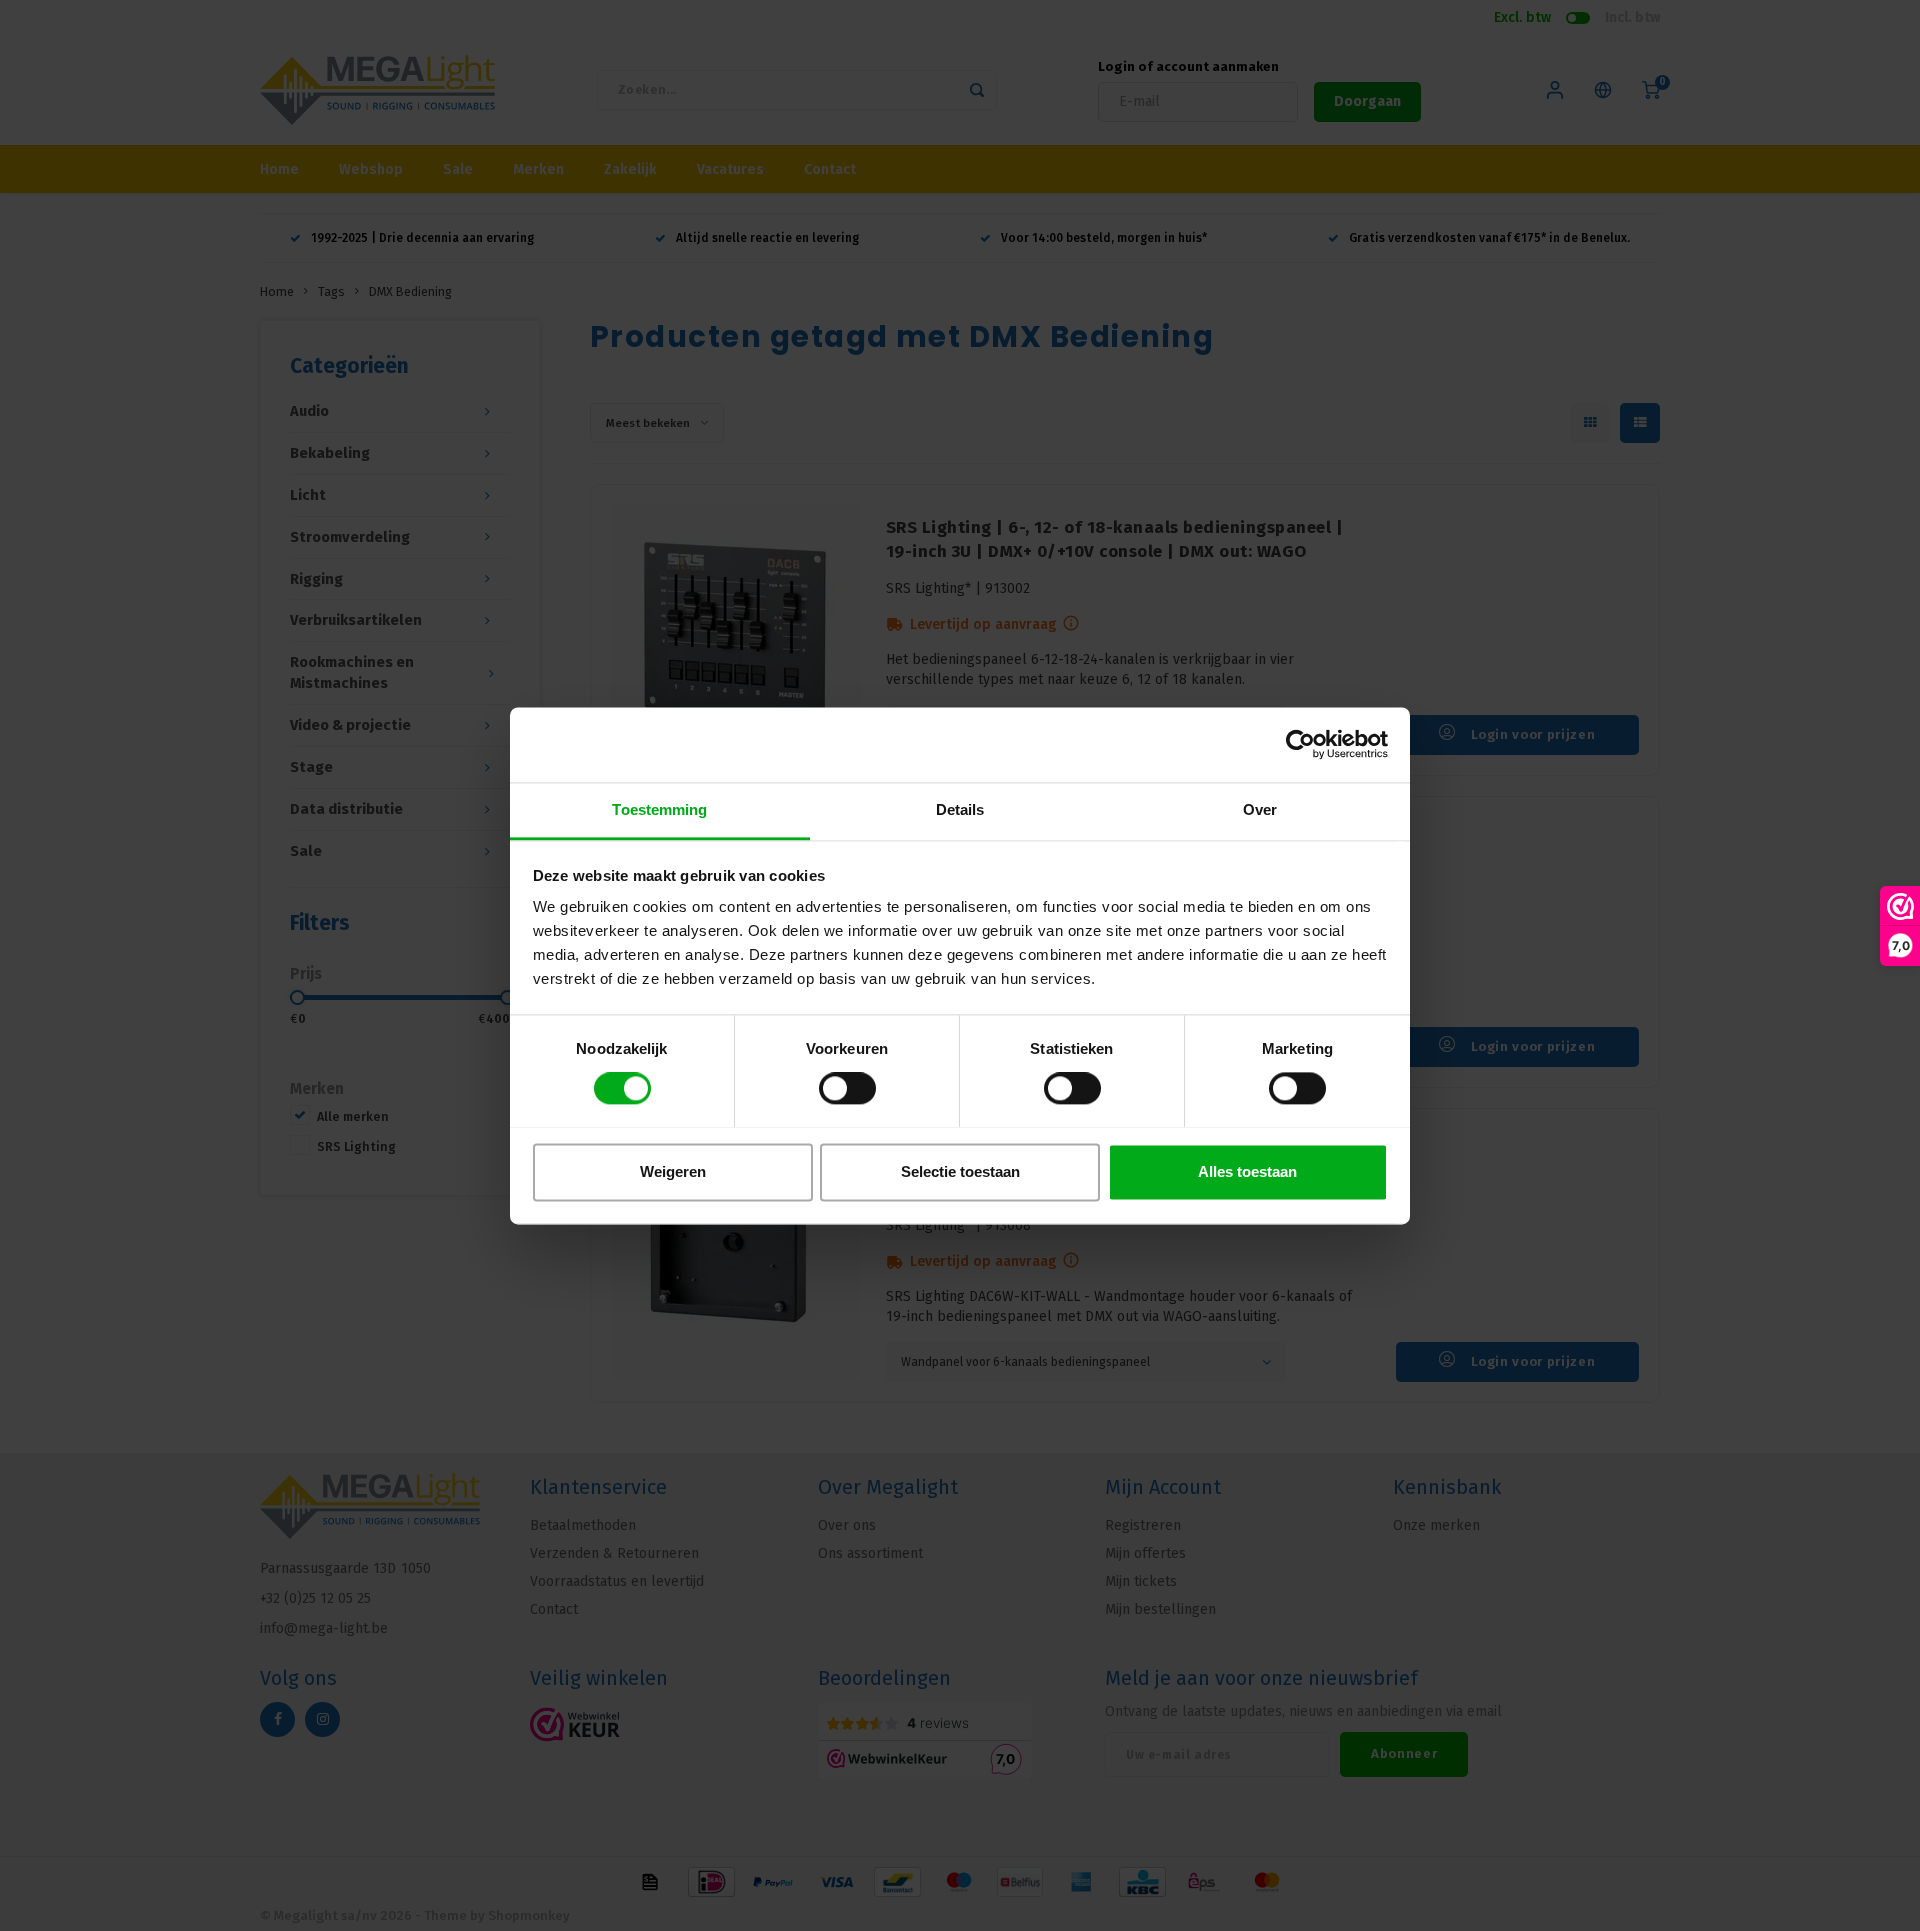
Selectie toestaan (960, 1171)
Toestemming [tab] (659, 809)
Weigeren (673, 1171)
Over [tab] (1260, 809)
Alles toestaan (1247, 1171)
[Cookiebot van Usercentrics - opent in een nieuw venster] (1300, 744)
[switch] (847, 1088)
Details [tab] (960, 809)
